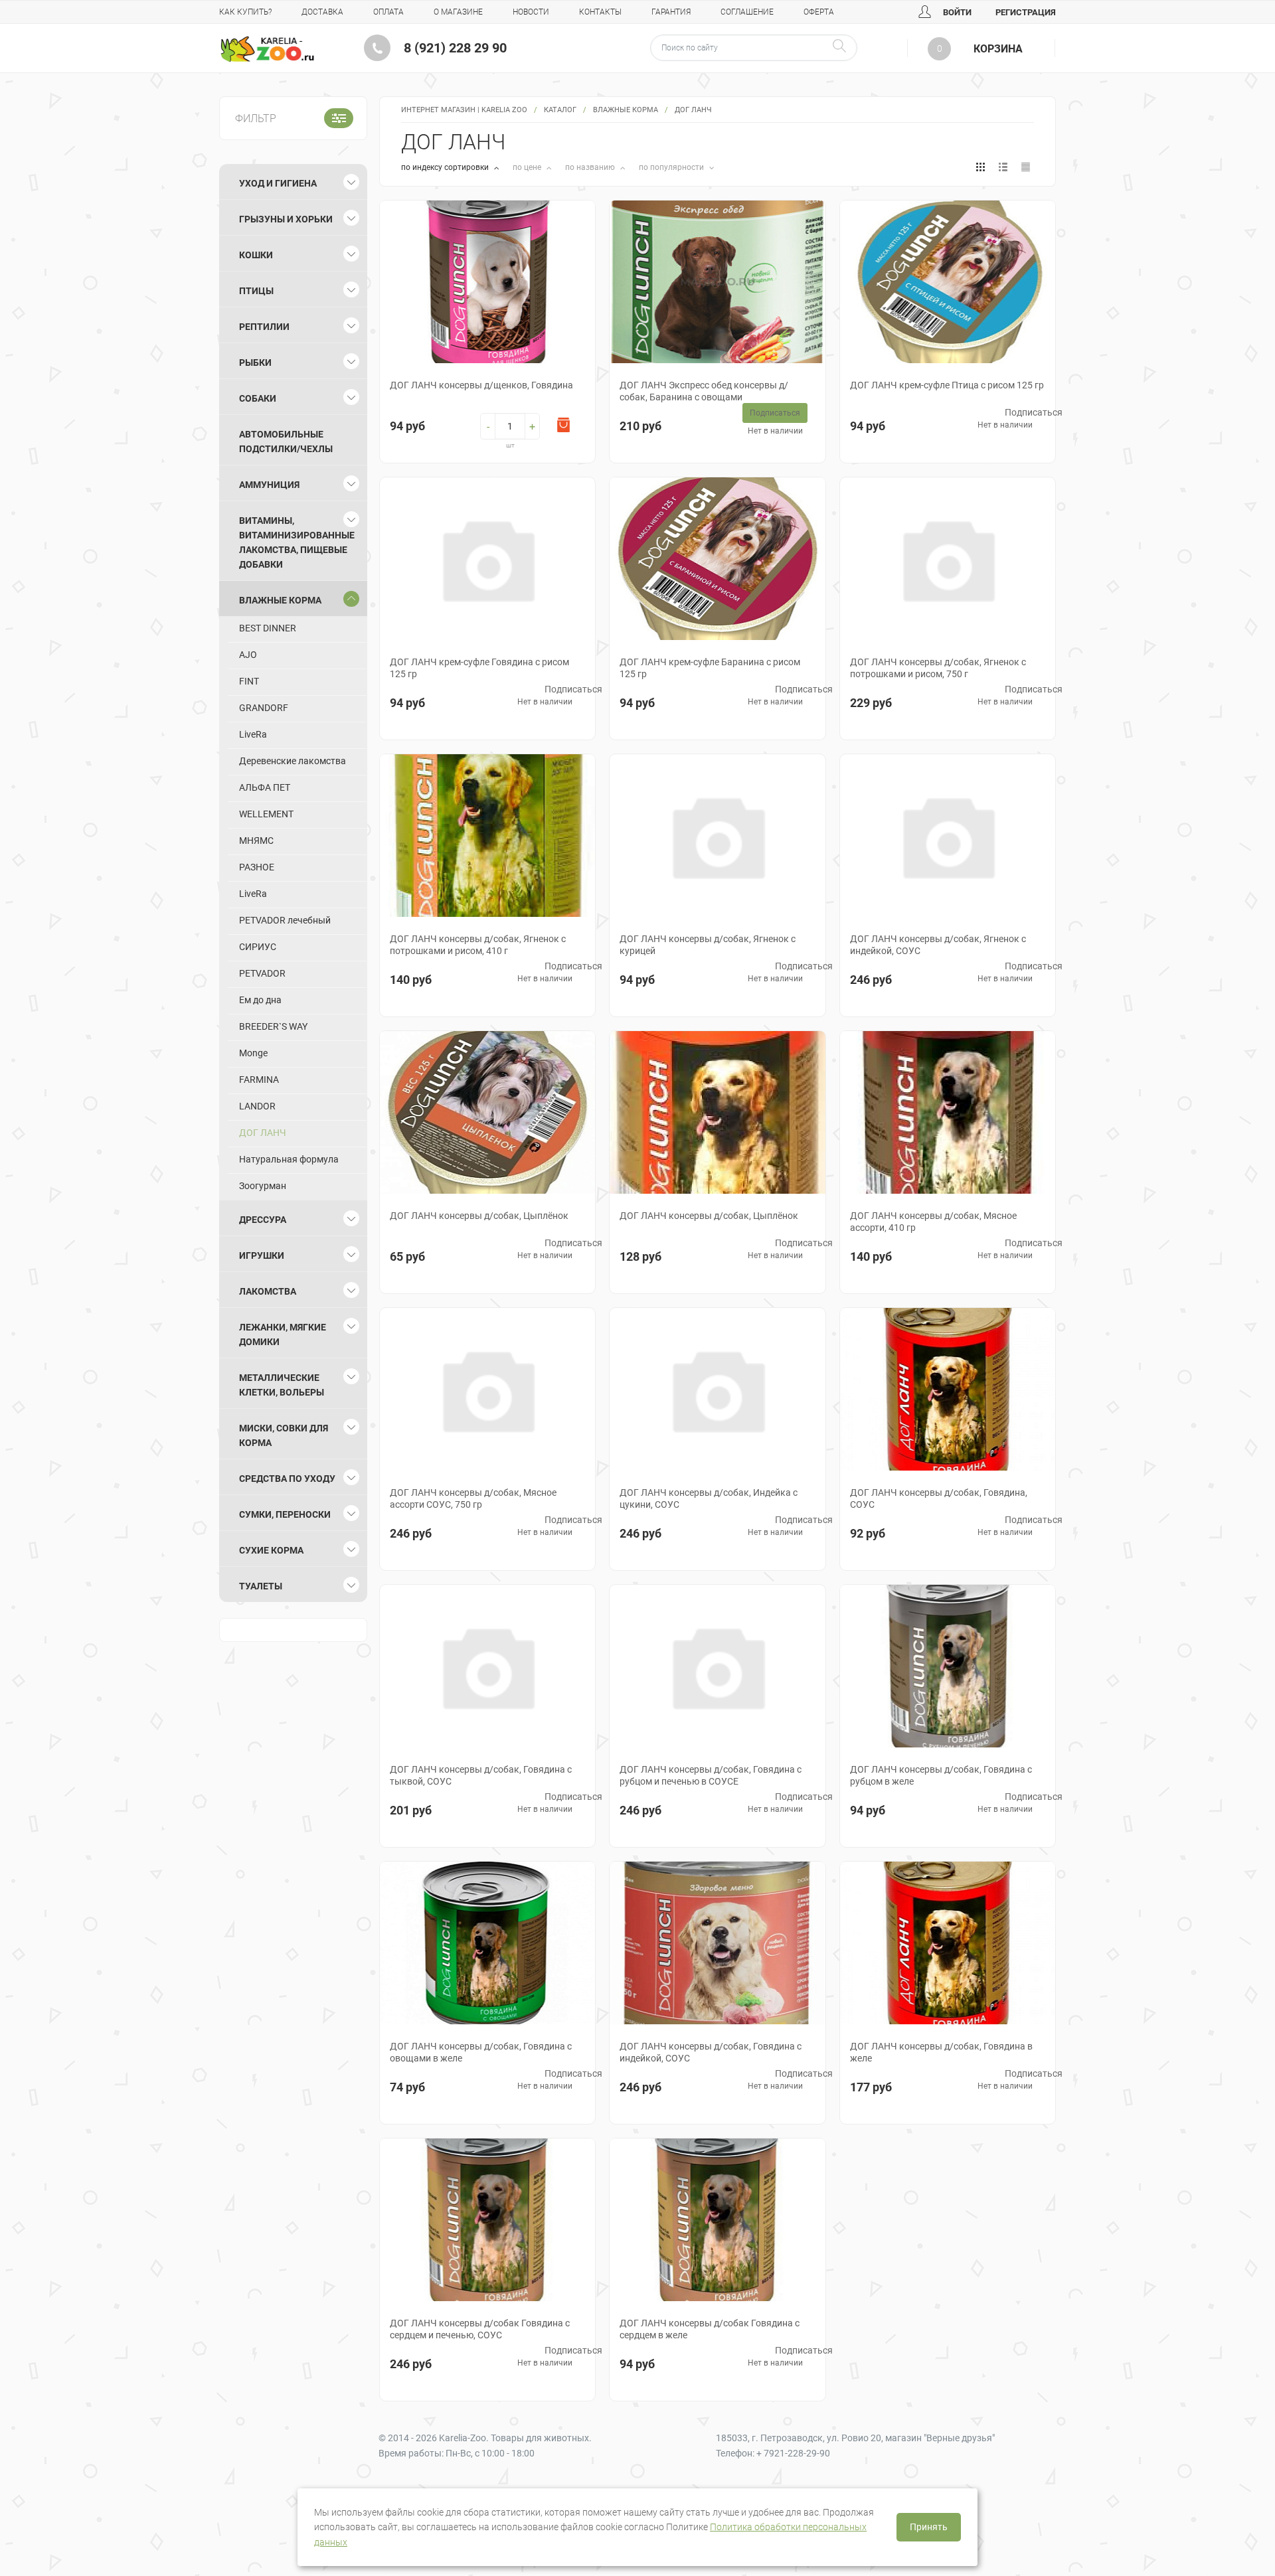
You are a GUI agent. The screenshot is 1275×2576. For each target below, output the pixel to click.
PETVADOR (262, 973)
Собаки (258, 398)
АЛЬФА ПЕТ (265, 787)
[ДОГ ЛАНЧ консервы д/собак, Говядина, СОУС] (948, 1389)
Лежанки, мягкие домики (283, 1334)
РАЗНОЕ (257, 867)
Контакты (600, 12)
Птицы (256, 291)
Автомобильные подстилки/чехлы (286, 442)
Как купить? (245, 12)
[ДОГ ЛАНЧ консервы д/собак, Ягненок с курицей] (717, 836)
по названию (591, 167)
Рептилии (264, 327)
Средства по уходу (287, 1479)
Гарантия (671, 12)
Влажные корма (626, 110)
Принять (929, 2527)
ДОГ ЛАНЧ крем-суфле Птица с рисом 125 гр (947, 385)
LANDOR (257, 1106)
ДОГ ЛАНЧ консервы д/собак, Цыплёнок (479, 1216)
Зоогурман (263, 1186)
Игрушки (262, 1255)
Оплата (388, 12)
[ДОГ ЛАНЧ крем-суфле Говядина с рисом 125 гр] (487, 559)
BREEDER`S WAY (273, 1026)
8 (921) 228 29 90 (455, 48)
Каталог (560, 110)
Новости (531, 12)
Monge (253, 1053)
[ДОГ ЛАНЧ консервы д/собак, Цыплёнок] (487, 1112)
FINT (249, 681)
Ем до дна (260, 1000)
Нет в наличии (775, 431)
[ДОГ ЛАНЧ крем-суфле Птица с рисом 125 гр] (948, 282)
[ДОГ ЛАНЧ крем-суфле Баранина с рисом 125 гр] (717, 559)
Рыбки (255, 362)
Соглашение (747, 12)
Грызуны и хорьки (286, 219)
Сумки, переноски (285, 1514)
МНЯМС (256, 841)
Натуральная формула (289, 1159)
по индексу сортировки (446, 167)
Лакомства (268, 1291)
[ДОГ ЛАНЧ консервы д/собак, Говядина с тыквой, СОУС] (487, 1666)
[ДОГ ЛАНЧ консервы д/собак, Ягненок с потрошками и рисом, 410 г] (487, 836)
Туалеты (261, 1586)
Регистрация (1026, 12)
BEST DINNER (268, 628)
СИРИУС (258, 947)
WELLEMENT (266, 814)
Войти (956, 12)
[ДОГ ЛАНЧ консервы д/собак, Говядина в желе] (948, 1943)
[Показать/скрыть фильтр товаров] (339, 118)
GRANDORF (264, 708)
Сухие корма (271, 1550)
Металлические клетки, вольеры (282, 1385)
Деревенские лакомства (293, 761)
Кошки (256, 255)
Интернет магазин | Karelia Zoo (464, 110)
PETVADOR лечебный (285, 920)
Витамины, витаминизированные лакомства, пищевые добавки (297, 542)
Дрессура (263, 1220)
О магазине (458, 12)
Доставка (322, 12)
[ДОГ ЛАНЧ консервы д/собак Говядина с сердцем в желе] (717, 2220)
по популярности (672, 167)
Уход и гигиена (278, 183)
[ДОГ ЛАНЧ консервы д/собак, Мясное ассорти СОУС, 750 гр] (487, 1389)
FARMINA (259, 1080)
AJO (248, 655)
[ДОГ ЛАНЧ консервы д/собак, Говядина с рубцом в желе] (948, 1666)
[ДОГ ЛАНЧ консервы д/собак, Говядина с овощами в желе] (487, 1943)
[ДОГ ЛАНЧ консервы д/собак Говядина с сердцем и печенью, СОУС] (487, 2220)
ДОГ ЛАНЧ (263, 1133)
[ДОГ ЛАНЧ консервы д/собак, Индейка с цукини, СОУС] (717, 1389)
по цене (528, 167)
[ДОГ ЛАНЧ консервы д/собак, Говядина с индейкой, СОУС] (717, 1943)
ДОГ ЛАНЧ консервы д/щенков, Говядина (481, 385)
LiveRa (253, 734)
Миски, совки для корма (284, 1435)
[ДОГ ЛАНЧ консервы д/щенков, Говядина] (487, 282)
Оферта (819, 12)
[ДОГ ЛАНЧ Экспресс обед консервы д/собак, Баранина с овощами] (717, 282)
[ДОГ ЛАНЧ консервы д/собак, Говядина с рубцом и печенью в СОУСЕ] (717, 1666)
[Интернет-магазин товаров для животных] (267, 49)
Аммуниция (269, 485)
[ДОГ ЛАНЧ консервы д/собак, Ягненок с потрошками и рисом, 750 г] (948, 559)
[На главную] (267, 49)
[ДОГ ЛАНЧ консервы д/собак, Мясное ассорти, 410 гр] (948, 1112)
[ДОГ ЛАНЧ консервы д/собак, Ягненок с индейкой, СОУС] (948, 836)
